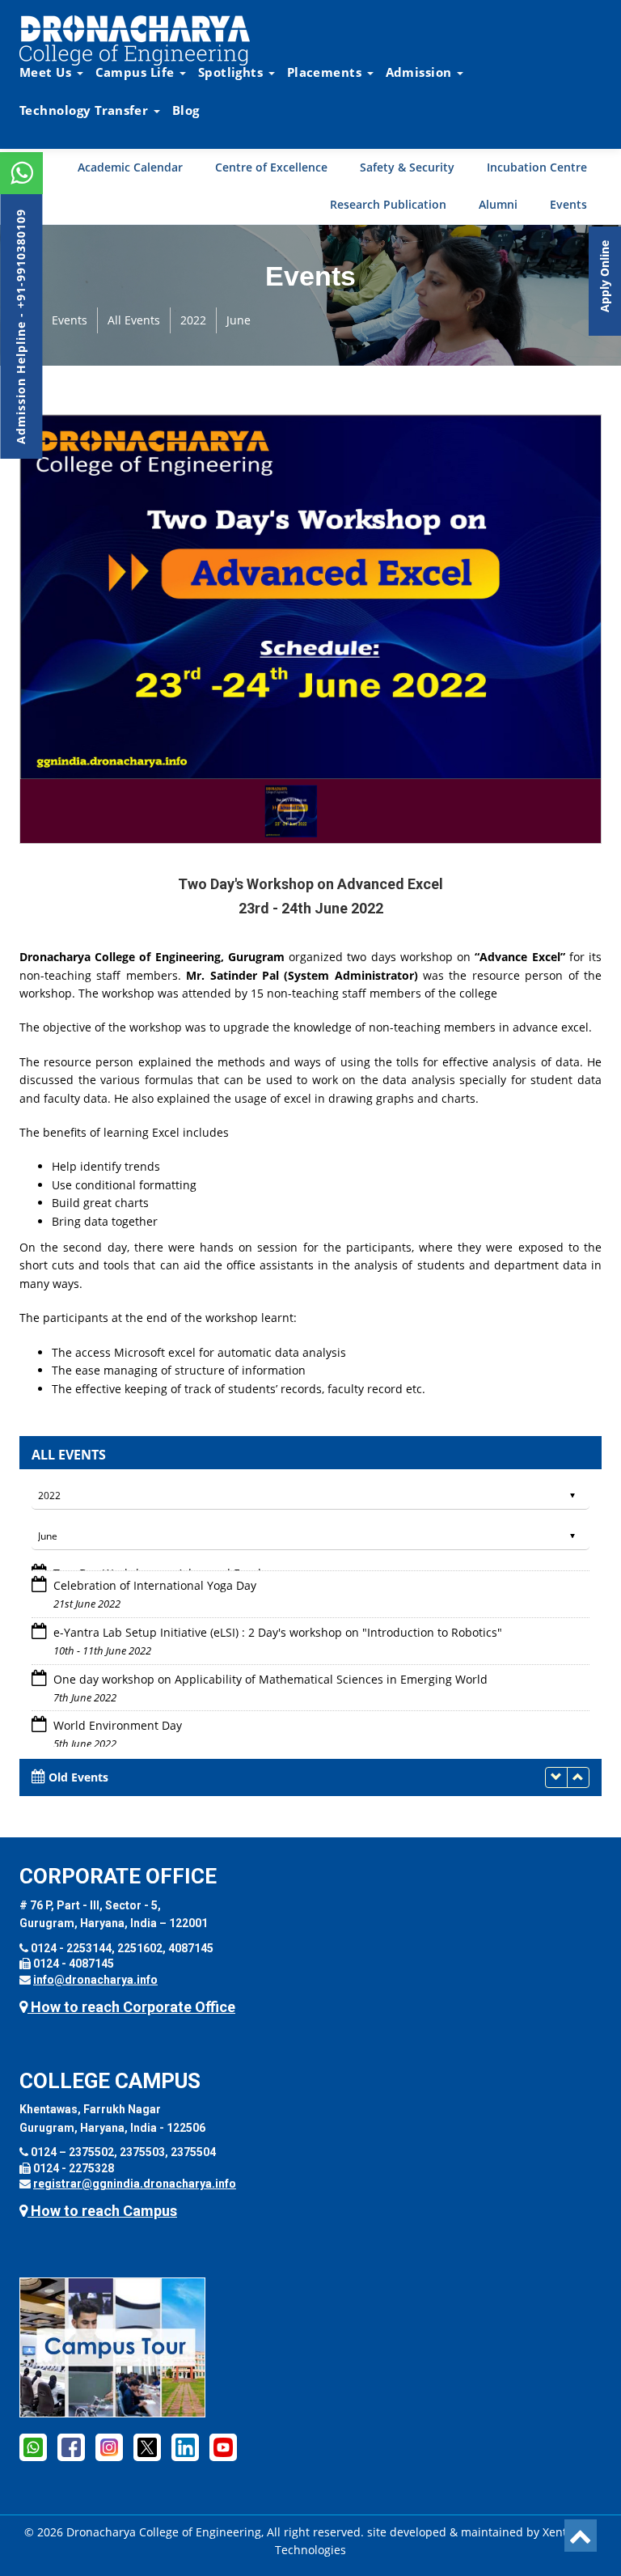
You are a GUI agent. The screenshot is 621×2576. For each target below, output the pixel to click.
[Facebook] (33, 2447)
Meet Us (47, 72)
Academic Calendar (130, 167)
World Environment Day (116, 1717)
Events (568, 204)
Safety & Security (407, 167)
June (239, 320)
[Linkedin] (185, 2447)
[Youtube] (223, 2447)
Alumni (498, 204)
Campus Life (137, 72)
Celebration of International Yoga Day (153, 1576)
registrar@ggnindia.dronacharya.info (135, 2184)
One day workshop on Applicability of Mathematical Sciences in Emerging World (269, 1670)
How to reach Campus (102, 2211)
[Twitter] (147, 2447)
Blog (186, 110)
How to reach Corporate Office (131, 2007)
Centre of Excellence (271, 167)
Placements (326, 72)
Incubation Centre (537, 167)
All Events (134, 320)
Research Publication (388, 204)
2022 (193, 320)
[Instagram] (109, 2447)
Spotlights (232, 72)
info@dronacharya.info (95, 1980)
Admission (420, 72)
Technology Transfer (86, 110)
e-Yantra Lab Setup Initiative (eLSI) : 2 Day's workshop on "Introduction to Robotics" (276, 1623)
